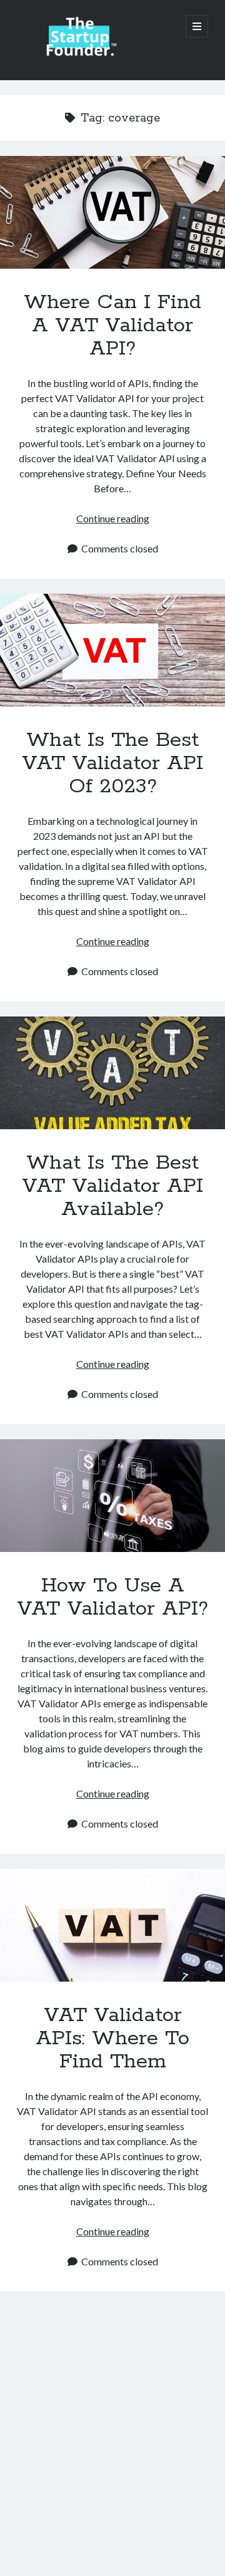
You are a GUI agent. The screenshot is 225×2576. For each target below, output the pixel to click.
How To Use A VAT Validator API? (112, 1496)
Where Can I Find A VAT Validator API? (112, 212)
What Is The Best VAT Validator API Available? (112, 1073)
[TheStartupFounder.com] (79, 54)
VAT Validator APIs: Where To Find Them (112, 1925)
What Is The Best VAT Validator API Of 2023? (112, 650)
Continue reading (113, 518)
